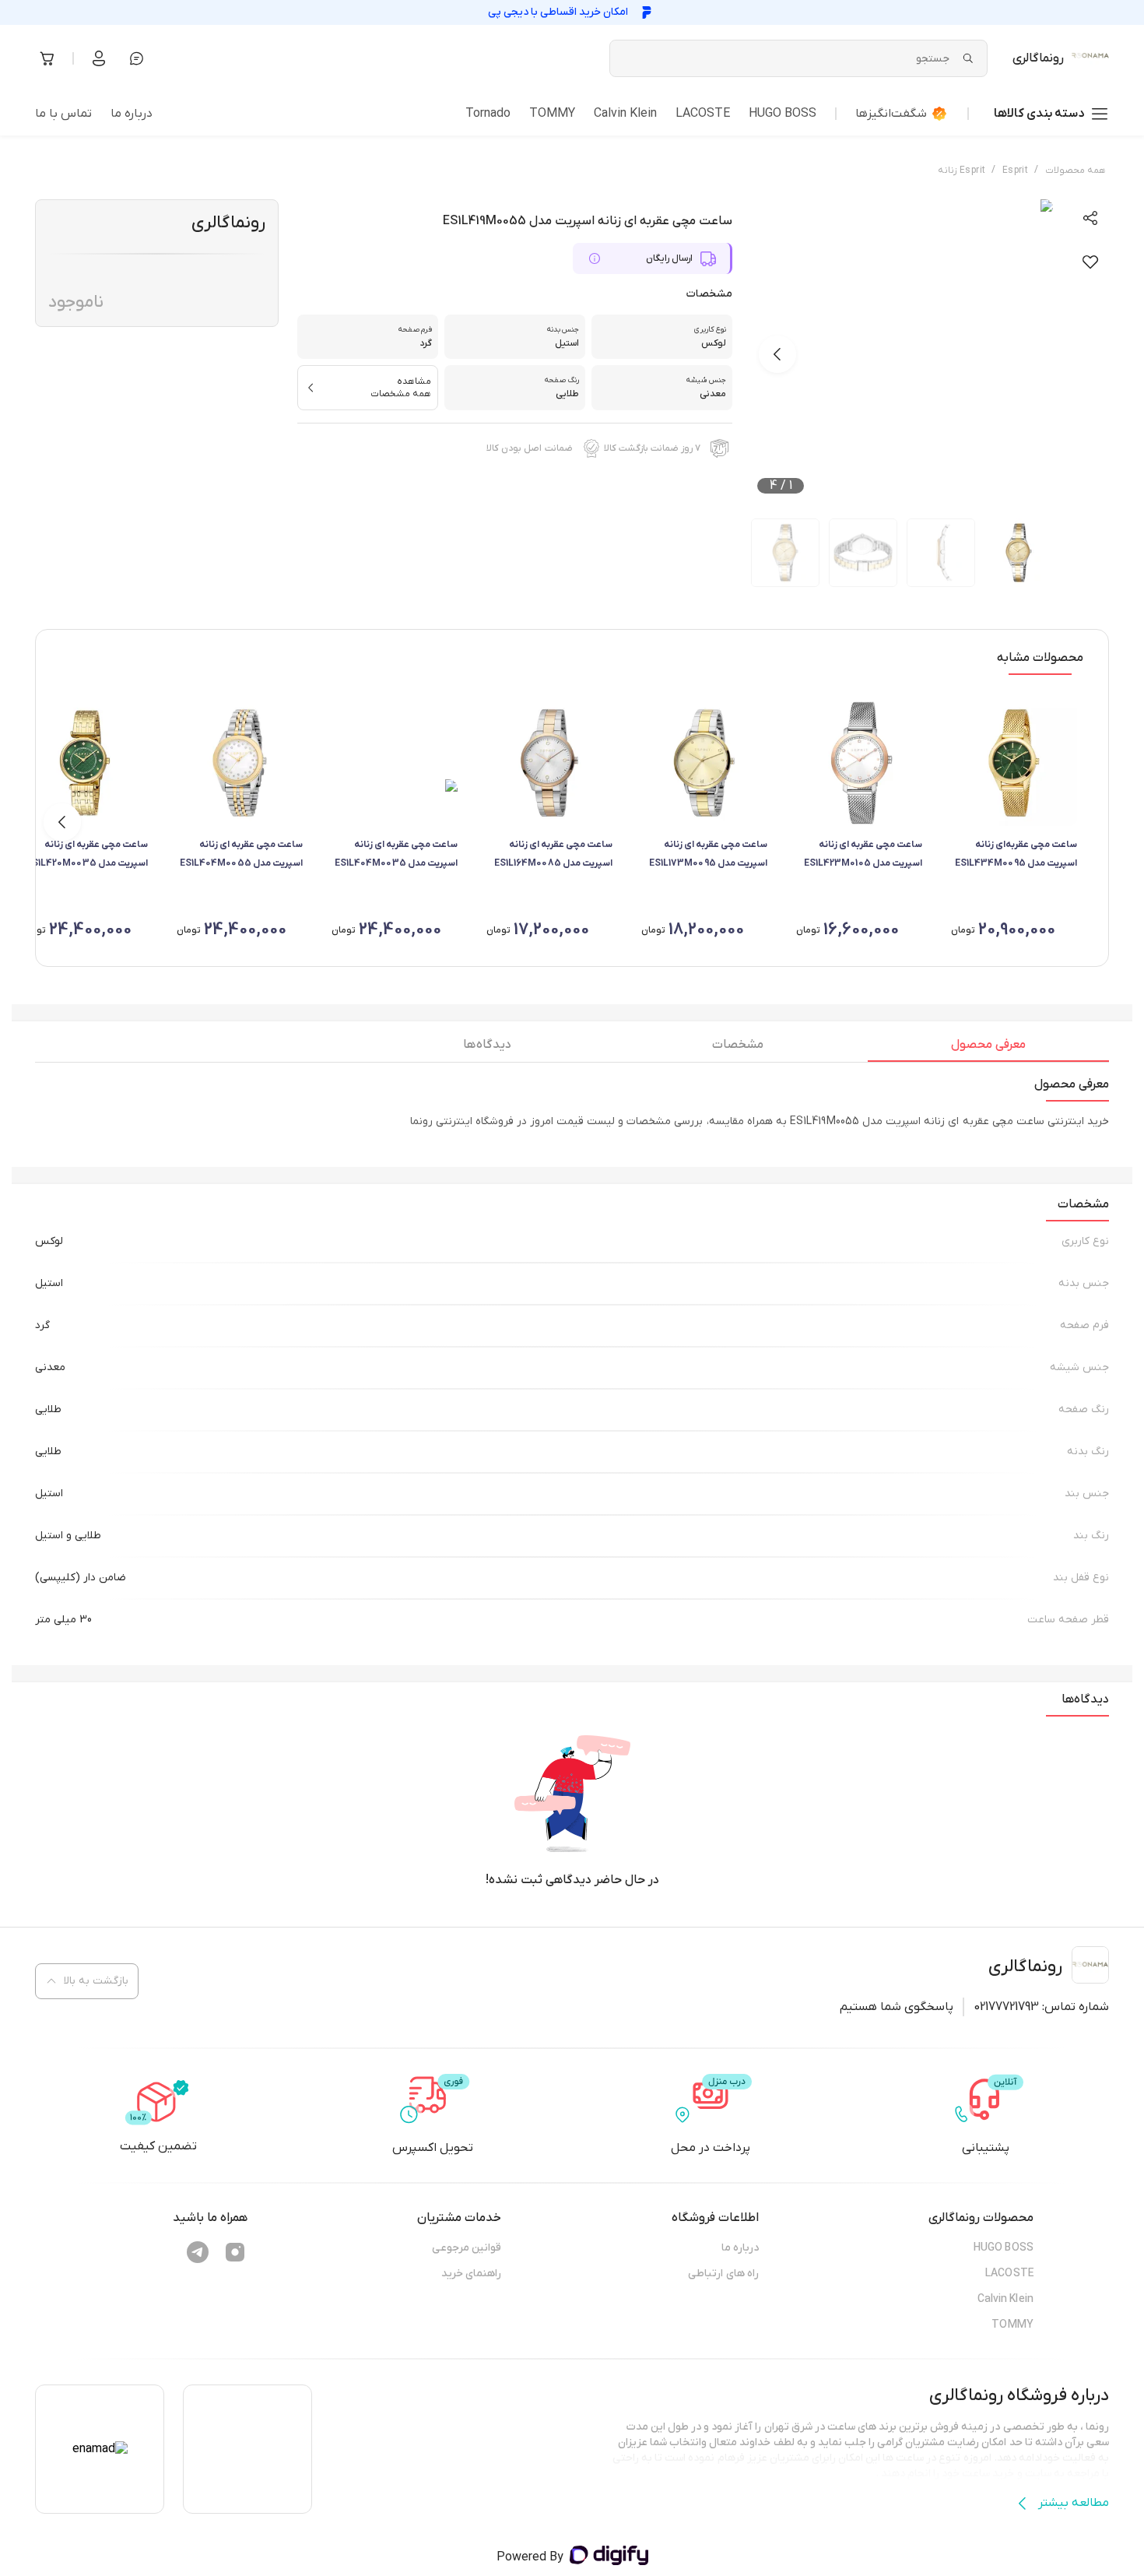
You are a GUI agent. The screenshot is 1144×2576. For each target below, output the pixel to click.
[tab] (988, 1049)
